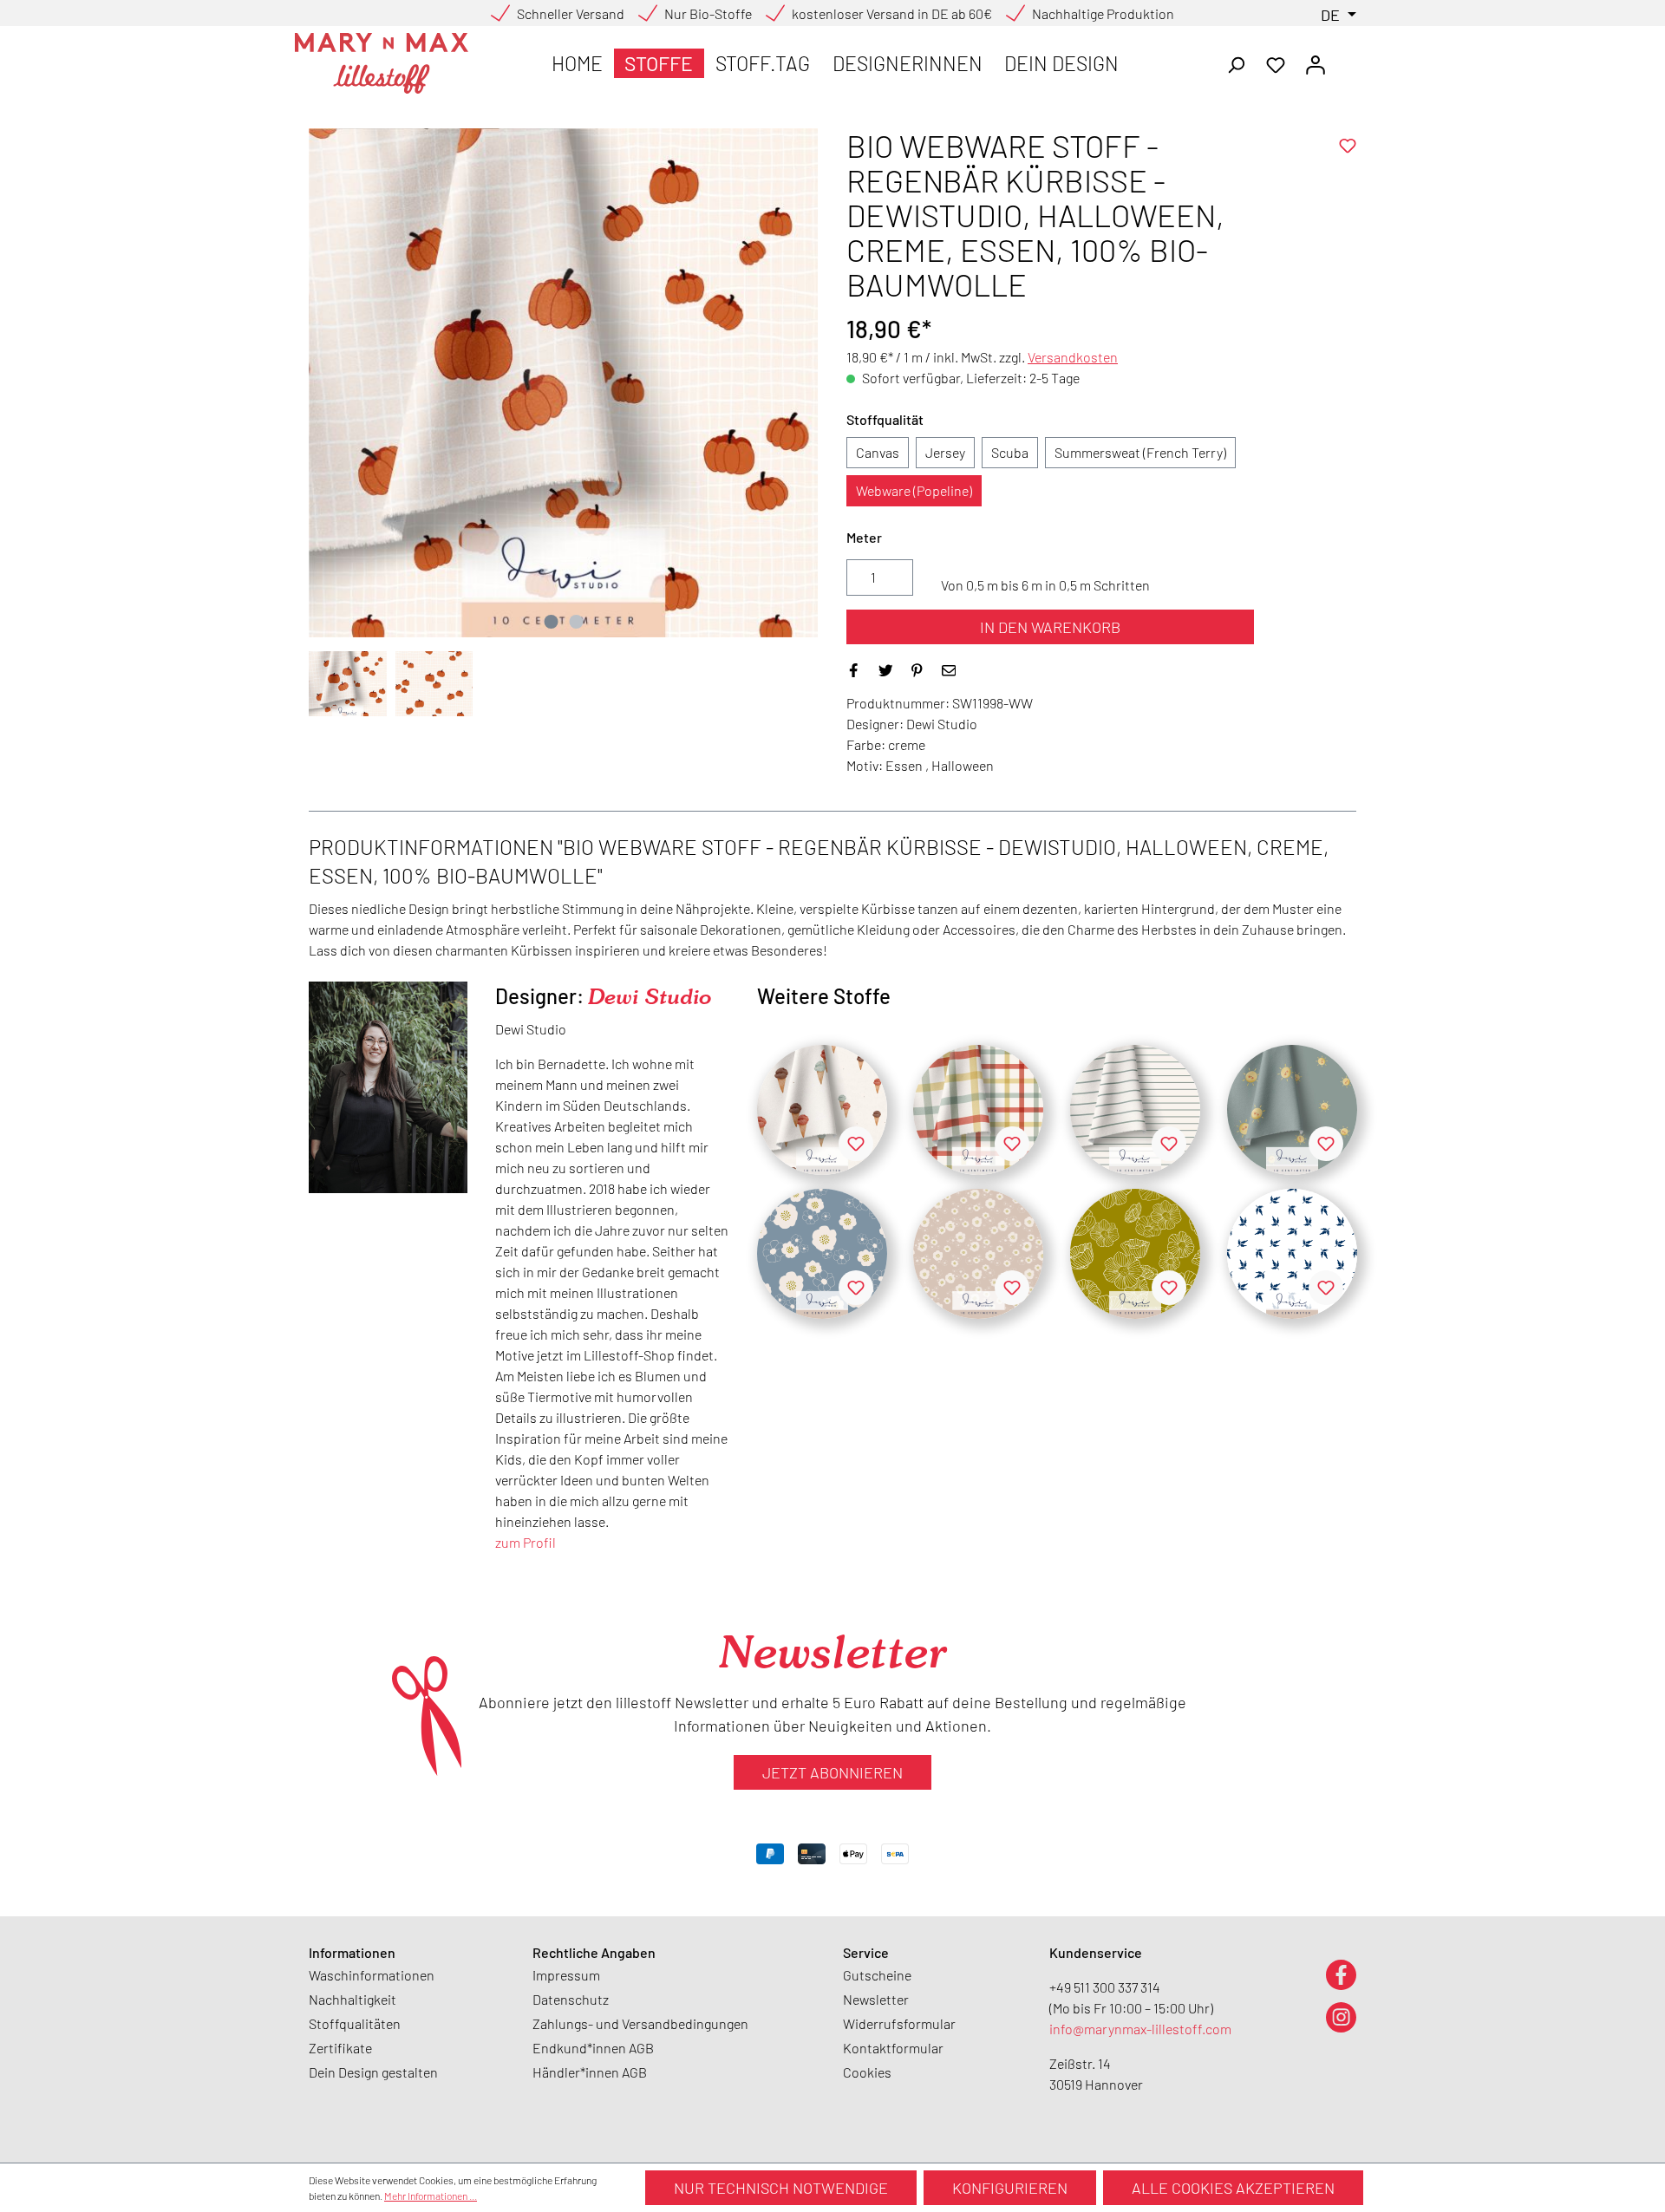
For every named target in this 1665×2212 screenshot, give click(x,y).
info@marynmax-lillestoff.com (1140, 2029)
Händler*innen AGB (590, 2072)
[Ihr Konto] (1316, 63)
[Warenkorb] (1346, 59)
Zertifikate (340, 2048)
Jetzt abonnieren (832, 1772)
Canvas (878, 452)
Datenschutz (571, 1999)
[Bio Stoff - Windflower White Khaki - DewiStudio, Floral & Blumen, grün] (1135, 1254)
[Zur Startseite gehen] (382, 63)
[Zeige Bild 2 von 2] (576, 622)
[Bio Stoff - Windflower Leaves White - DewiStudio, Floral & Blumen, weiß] (1292, 1254)
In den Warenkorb (1050, 627)
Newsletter (876, 1999)
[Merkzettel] (1276, 63)
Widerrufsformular (899, 2023)
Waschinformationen (372, 1975)
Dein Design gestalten (373, 2072)
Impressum (566, 1975)
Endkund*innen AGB (593, 2048)
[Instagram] (1341, 2016)
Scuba (1010, 452)
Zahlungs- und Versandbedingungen (640, 2023)
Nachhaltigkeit (353, 1999)
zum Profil (526, 1542)
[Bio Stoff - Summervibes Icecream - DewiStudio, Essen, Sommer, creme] (822, 1110)
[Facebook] (1341, 1974)
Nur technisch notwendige (781, 2188)
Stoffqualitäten (355, 2023)
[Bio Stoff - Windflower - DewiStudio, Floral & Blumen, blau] (822, 1254)
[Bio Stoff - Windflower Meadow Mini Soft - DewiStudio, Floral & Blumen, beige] (978, 1254)
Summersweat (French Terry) (1140, 452)
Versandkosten (1073, 357)
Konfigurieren (1010, 2188)
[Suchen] (1236, 63)
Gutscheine (877, 1975)
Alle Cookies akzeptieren (1233, 2188)
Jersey (945, 452)
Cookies (867, 2072)
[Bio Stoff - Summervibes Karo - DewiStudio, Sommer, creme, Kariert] (978, 1110)
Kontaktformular (893, 2048)
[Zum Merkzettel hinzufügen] (1348, 146)
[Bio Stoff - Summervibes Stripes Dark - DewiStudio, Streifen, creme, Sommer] (1135, 1110)
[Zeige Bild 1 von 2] (551, 622)
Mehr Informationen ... (431, 2196)
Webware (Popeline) (914, 490)
